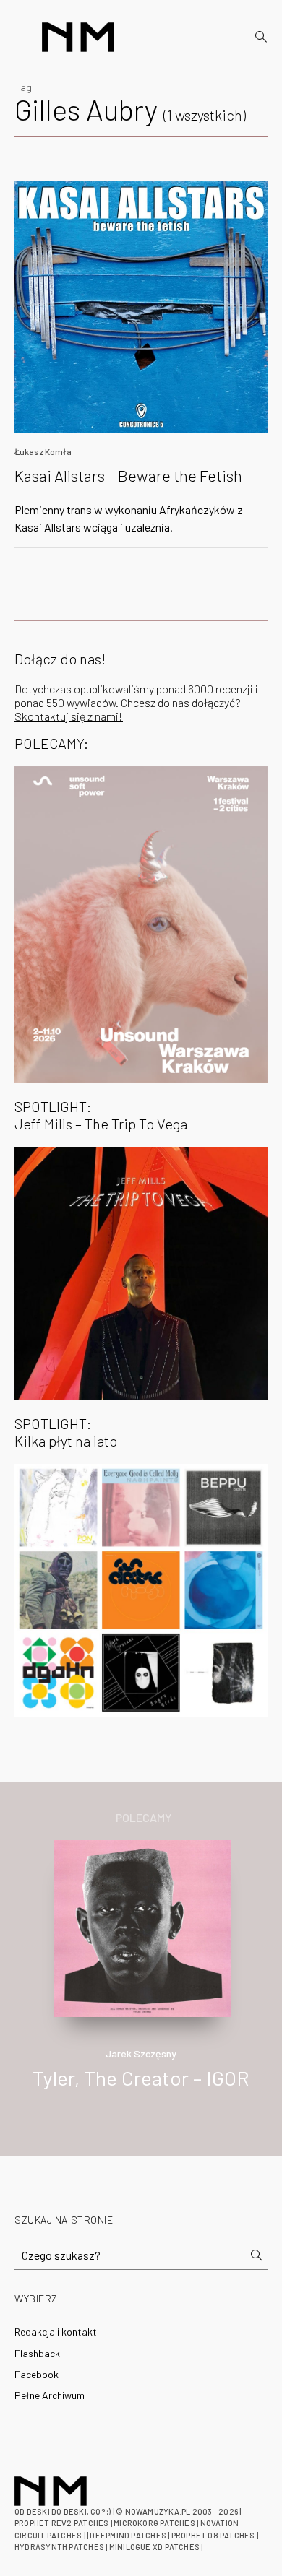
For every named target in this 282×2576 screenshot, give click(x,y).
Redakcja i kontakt (56, 2332)
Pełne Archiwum (50, 2395)
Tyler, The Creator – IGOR (141, 2078)
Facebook (37, 2374)
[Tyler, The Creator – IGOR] (142, 1926)
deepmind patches (128, 2535)
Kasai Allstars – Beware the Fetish (128, 475)
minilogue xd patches (154, 2547)
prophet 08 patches (213, 2535)
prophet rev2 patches (61, 2523)
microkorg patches (154, 2523)
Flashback (37, 2353)
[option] (141, 1980)
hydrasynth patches (59, 2547)
